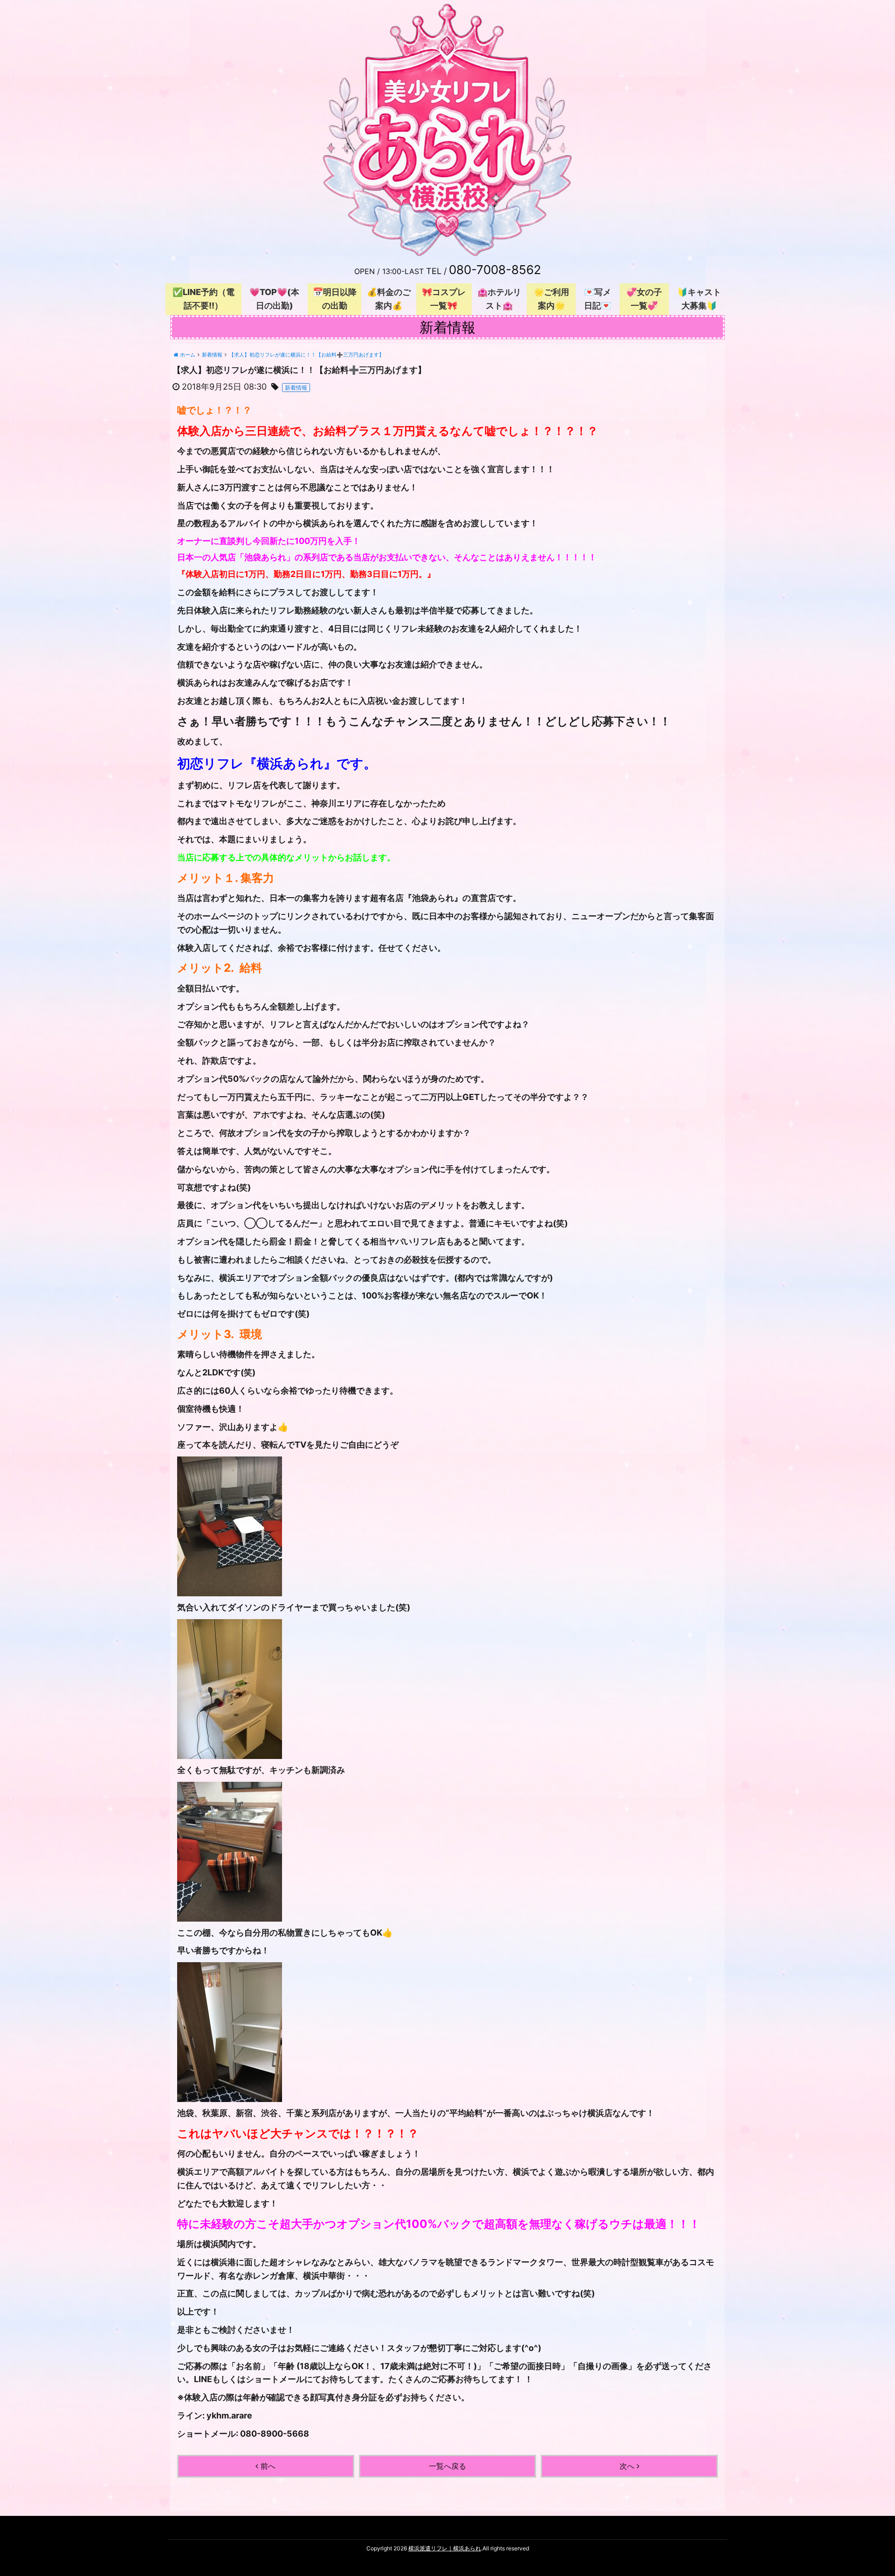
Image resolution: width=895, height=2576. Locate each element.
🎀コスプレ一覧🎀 (444, 299)
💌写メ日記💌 (598, 299)
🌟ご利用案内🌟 (551, 299)
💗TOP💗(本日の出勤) (274, 299)
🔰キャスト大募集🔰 (699, 299)
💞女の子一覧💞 (644, 299)
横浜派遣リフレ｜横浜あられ (445, 2548)
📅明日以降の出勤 (335, 299)
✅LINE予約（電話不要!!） (203, 299)
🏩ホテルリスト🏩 (499, 299)
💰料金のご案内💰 (389, 299)
